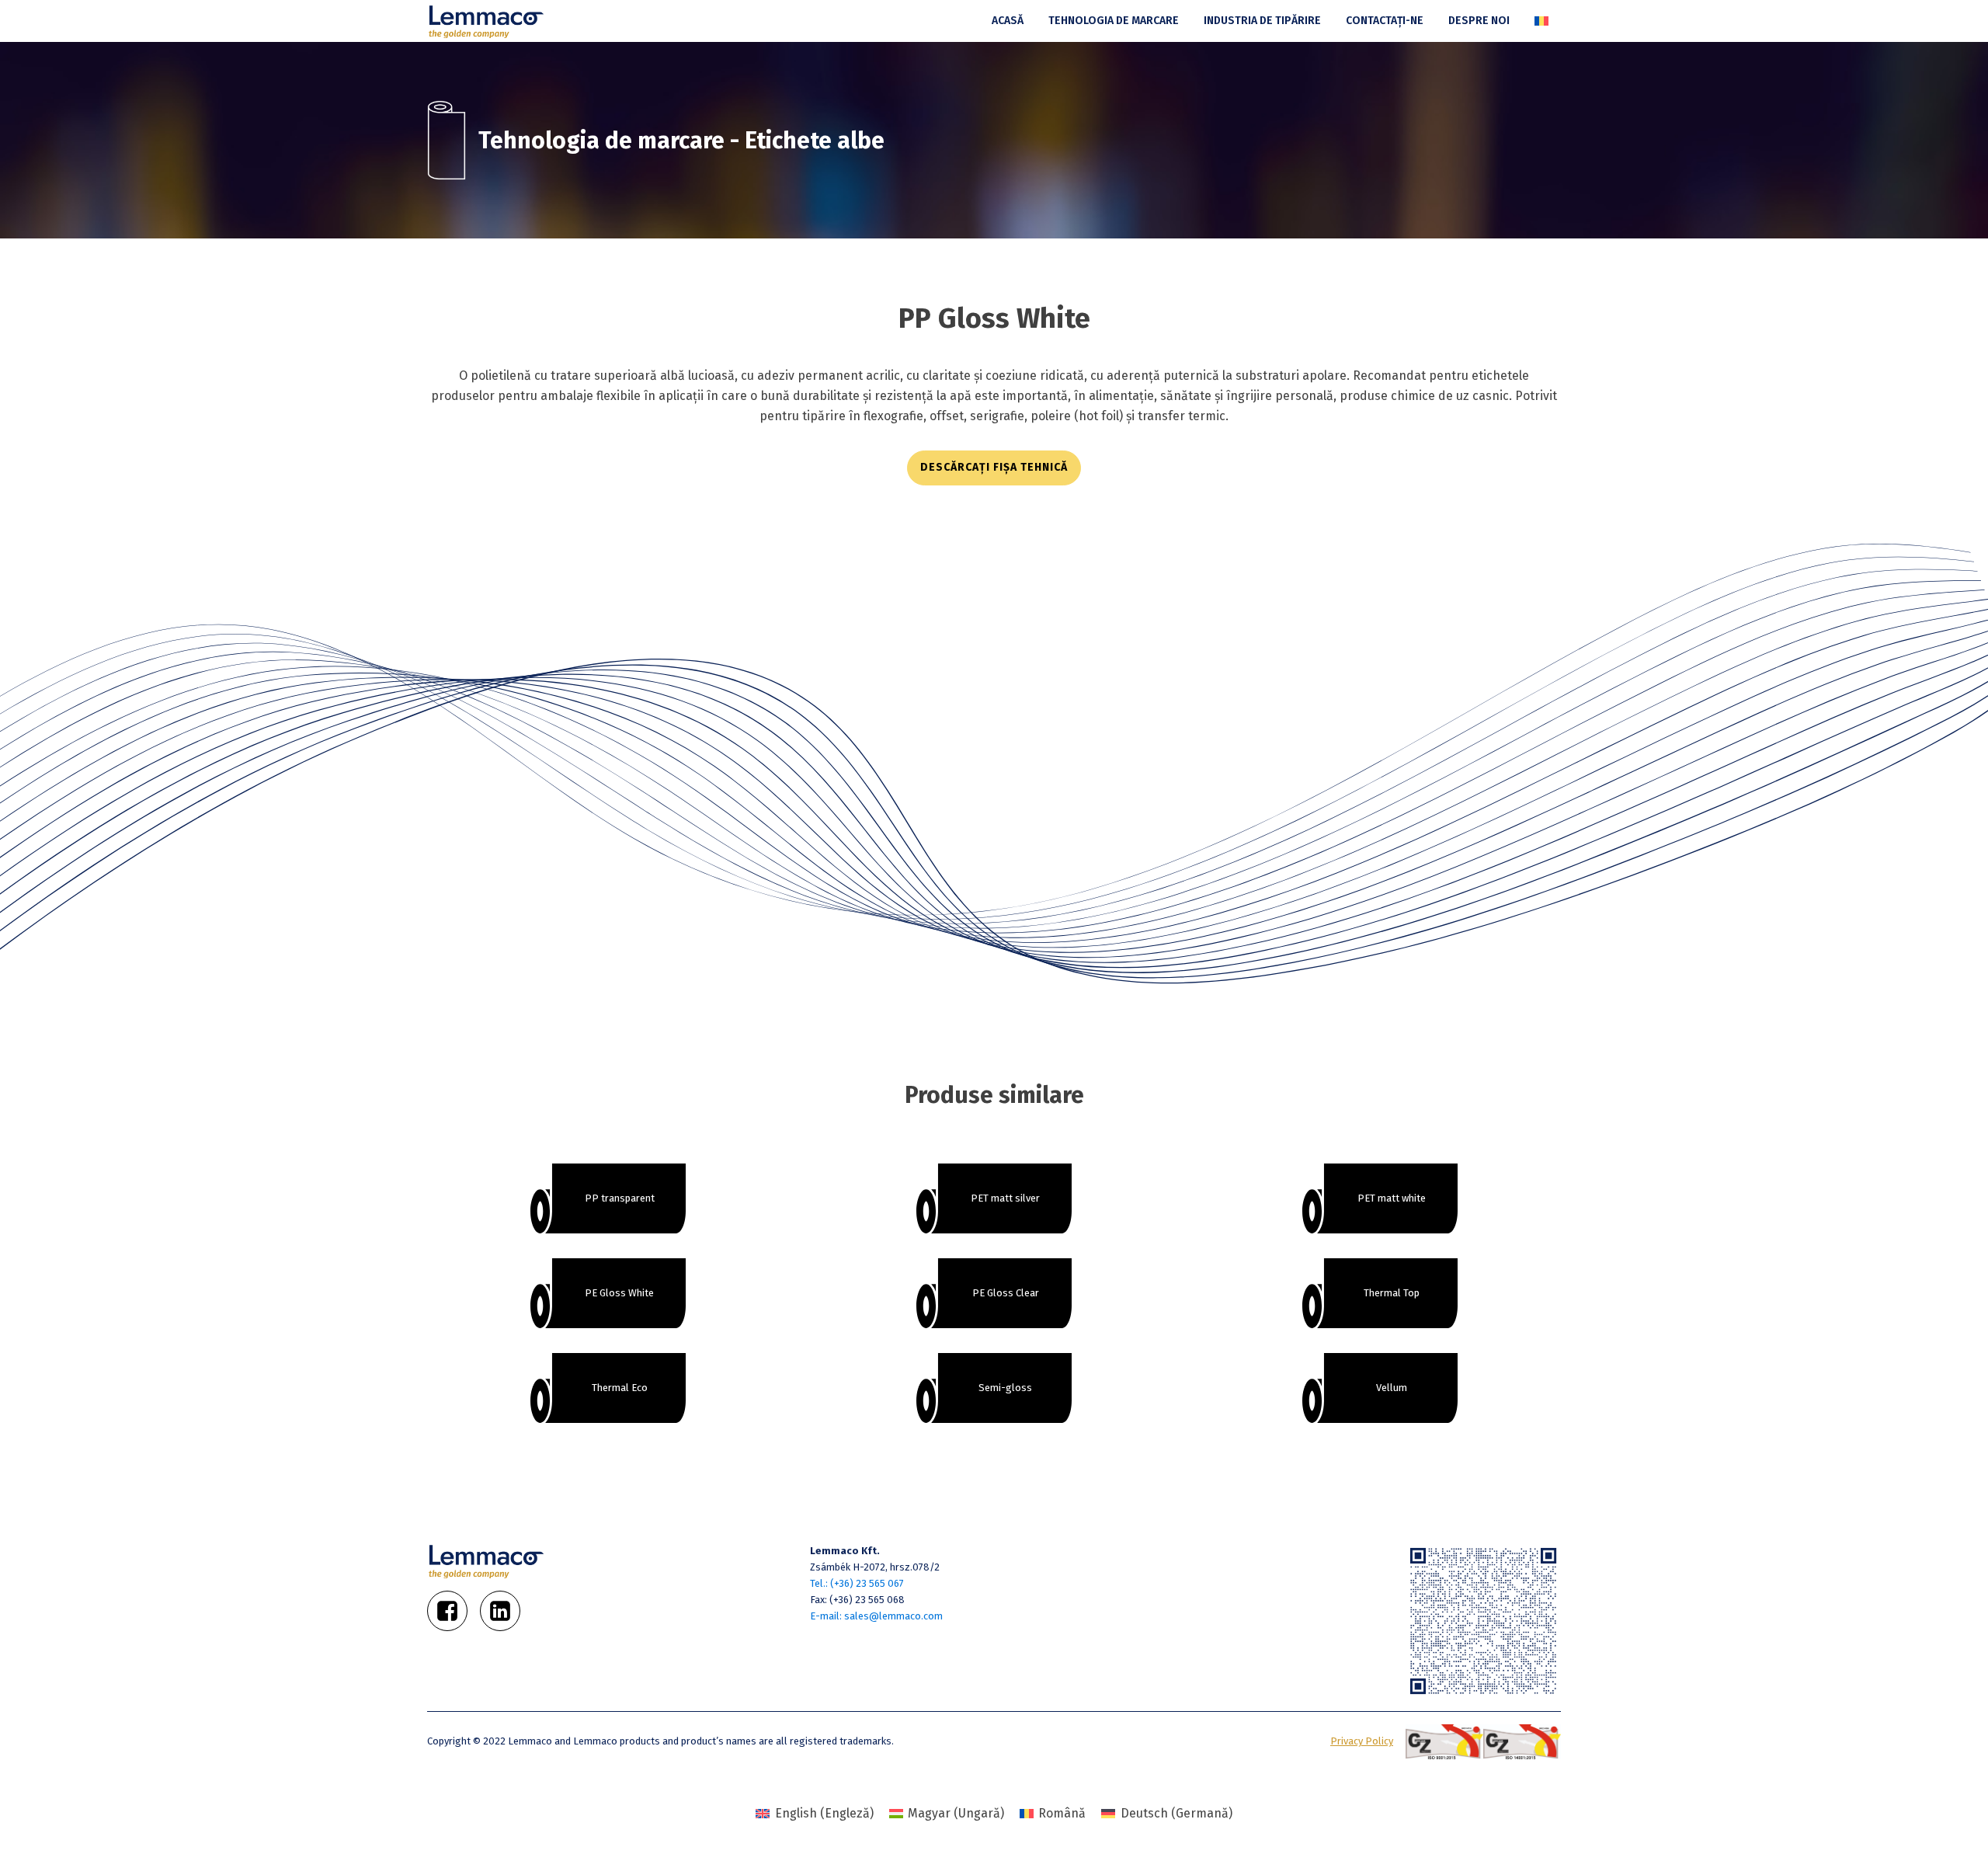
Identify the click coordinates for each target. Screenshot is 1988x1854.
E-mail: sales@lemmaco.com (876, 1616)
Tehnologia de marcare (1114, 21)
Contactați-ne (1385, 21)
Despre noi (1479, 21)
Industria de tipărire (1262, 21)
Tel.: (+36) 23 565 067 (857, 1583)
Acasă (1008, 21)
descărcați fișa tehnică (994, 467)
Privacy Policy (1362, 1741)
